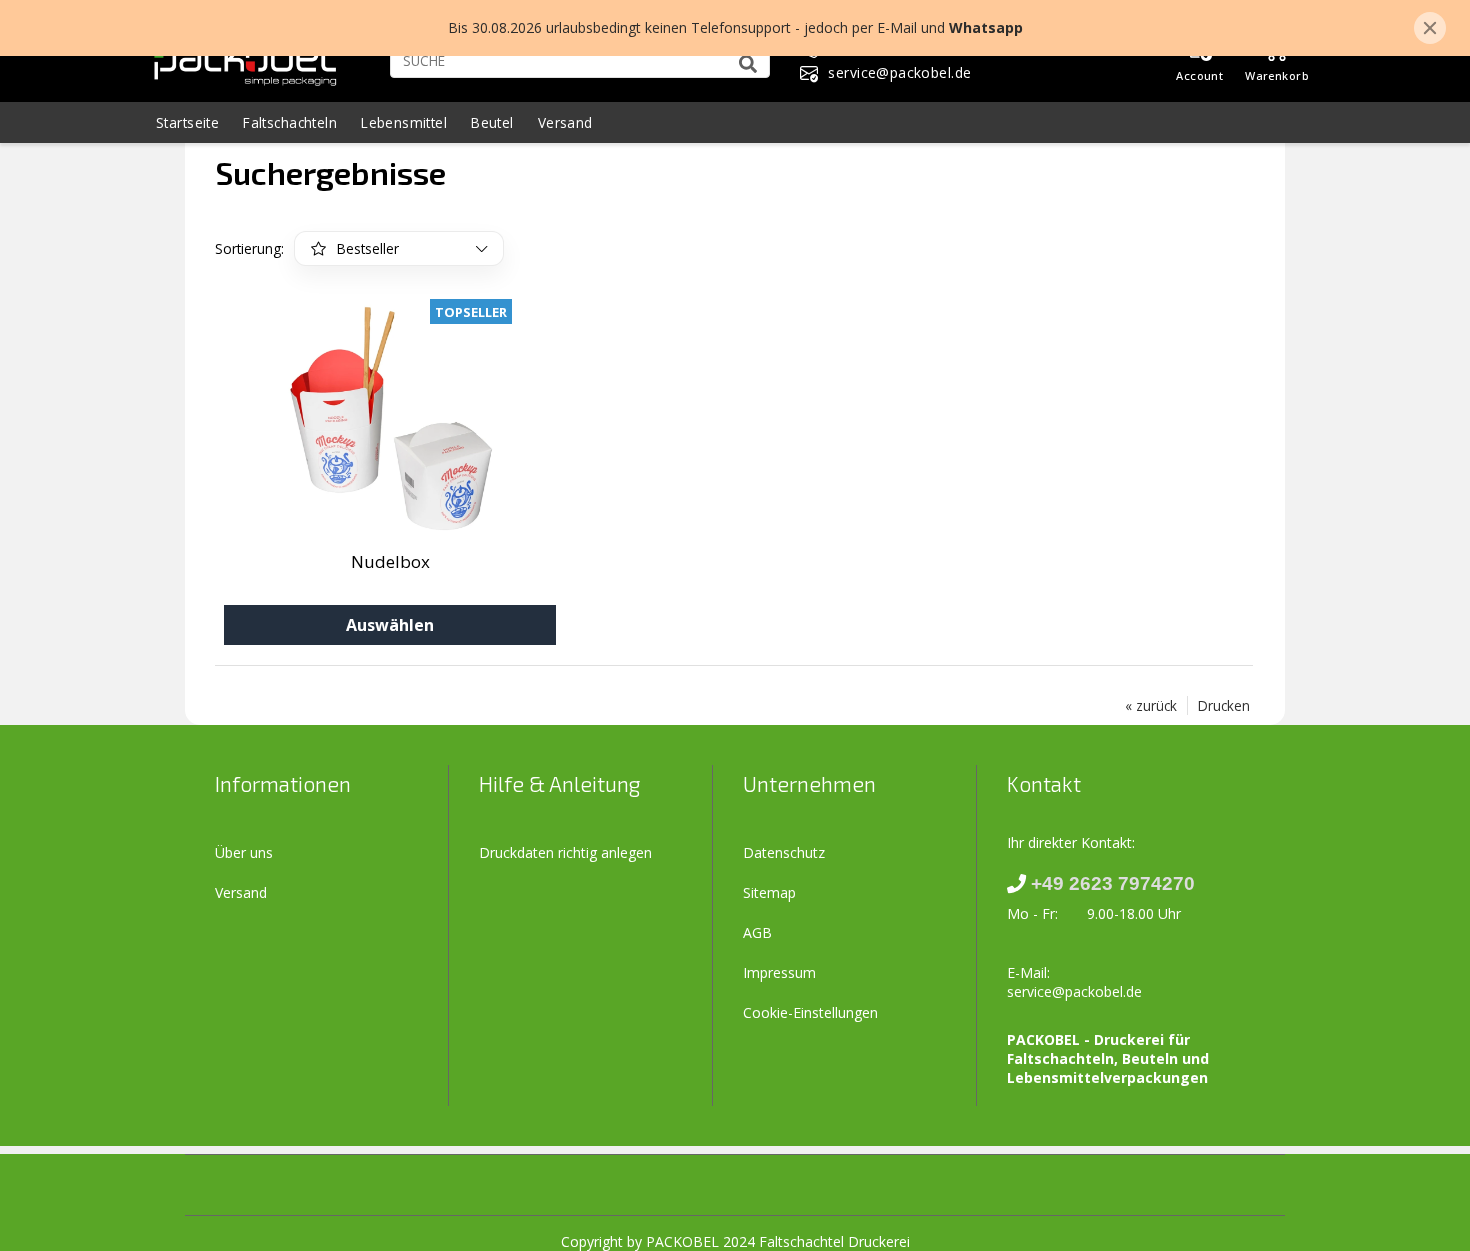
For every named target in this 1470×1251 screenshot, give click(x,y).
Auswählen (390, 625)
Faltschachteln (290, 122)
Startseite (187, 122)
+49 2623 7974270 (1113, 883)
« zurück (1151, 705)
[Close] (1430, 28)
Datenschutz (784, 852)
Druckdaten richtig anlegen (565, 852)
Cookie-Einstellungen (810, 1012)
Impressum (779, 972)
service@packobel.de (1074, 991)
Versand (565, 122)
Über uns (244, 852)
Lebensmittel (404, 122)
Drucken (1224, 705)
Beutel (492, 122)
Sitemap (769, 892)
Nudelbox (390, 561)
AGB (757, 932)
